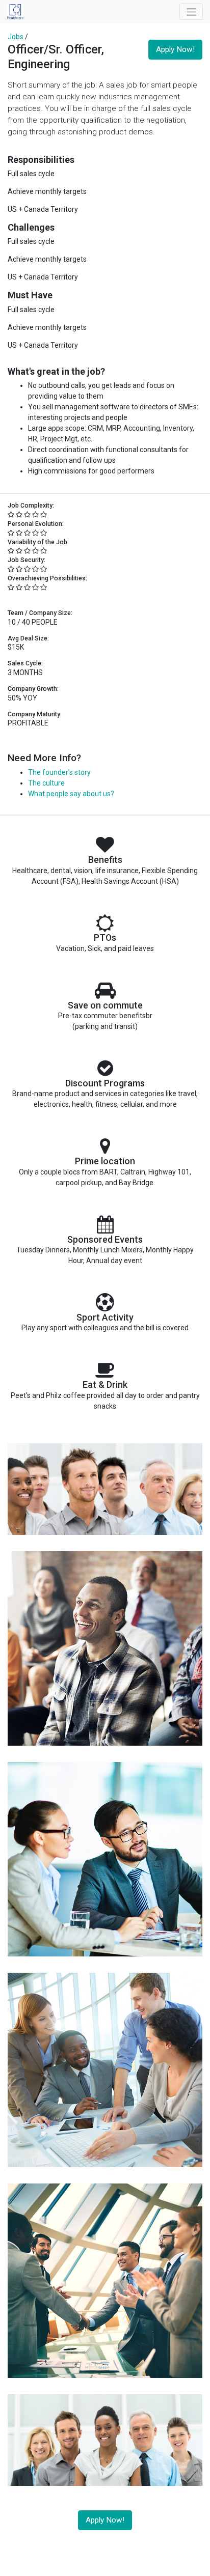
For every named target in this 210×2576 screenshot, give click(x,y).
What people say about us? (71, 794)
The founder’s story (59, 772)
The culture (46, 783)
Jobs (16, 37)
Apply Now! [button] (175, 49)
